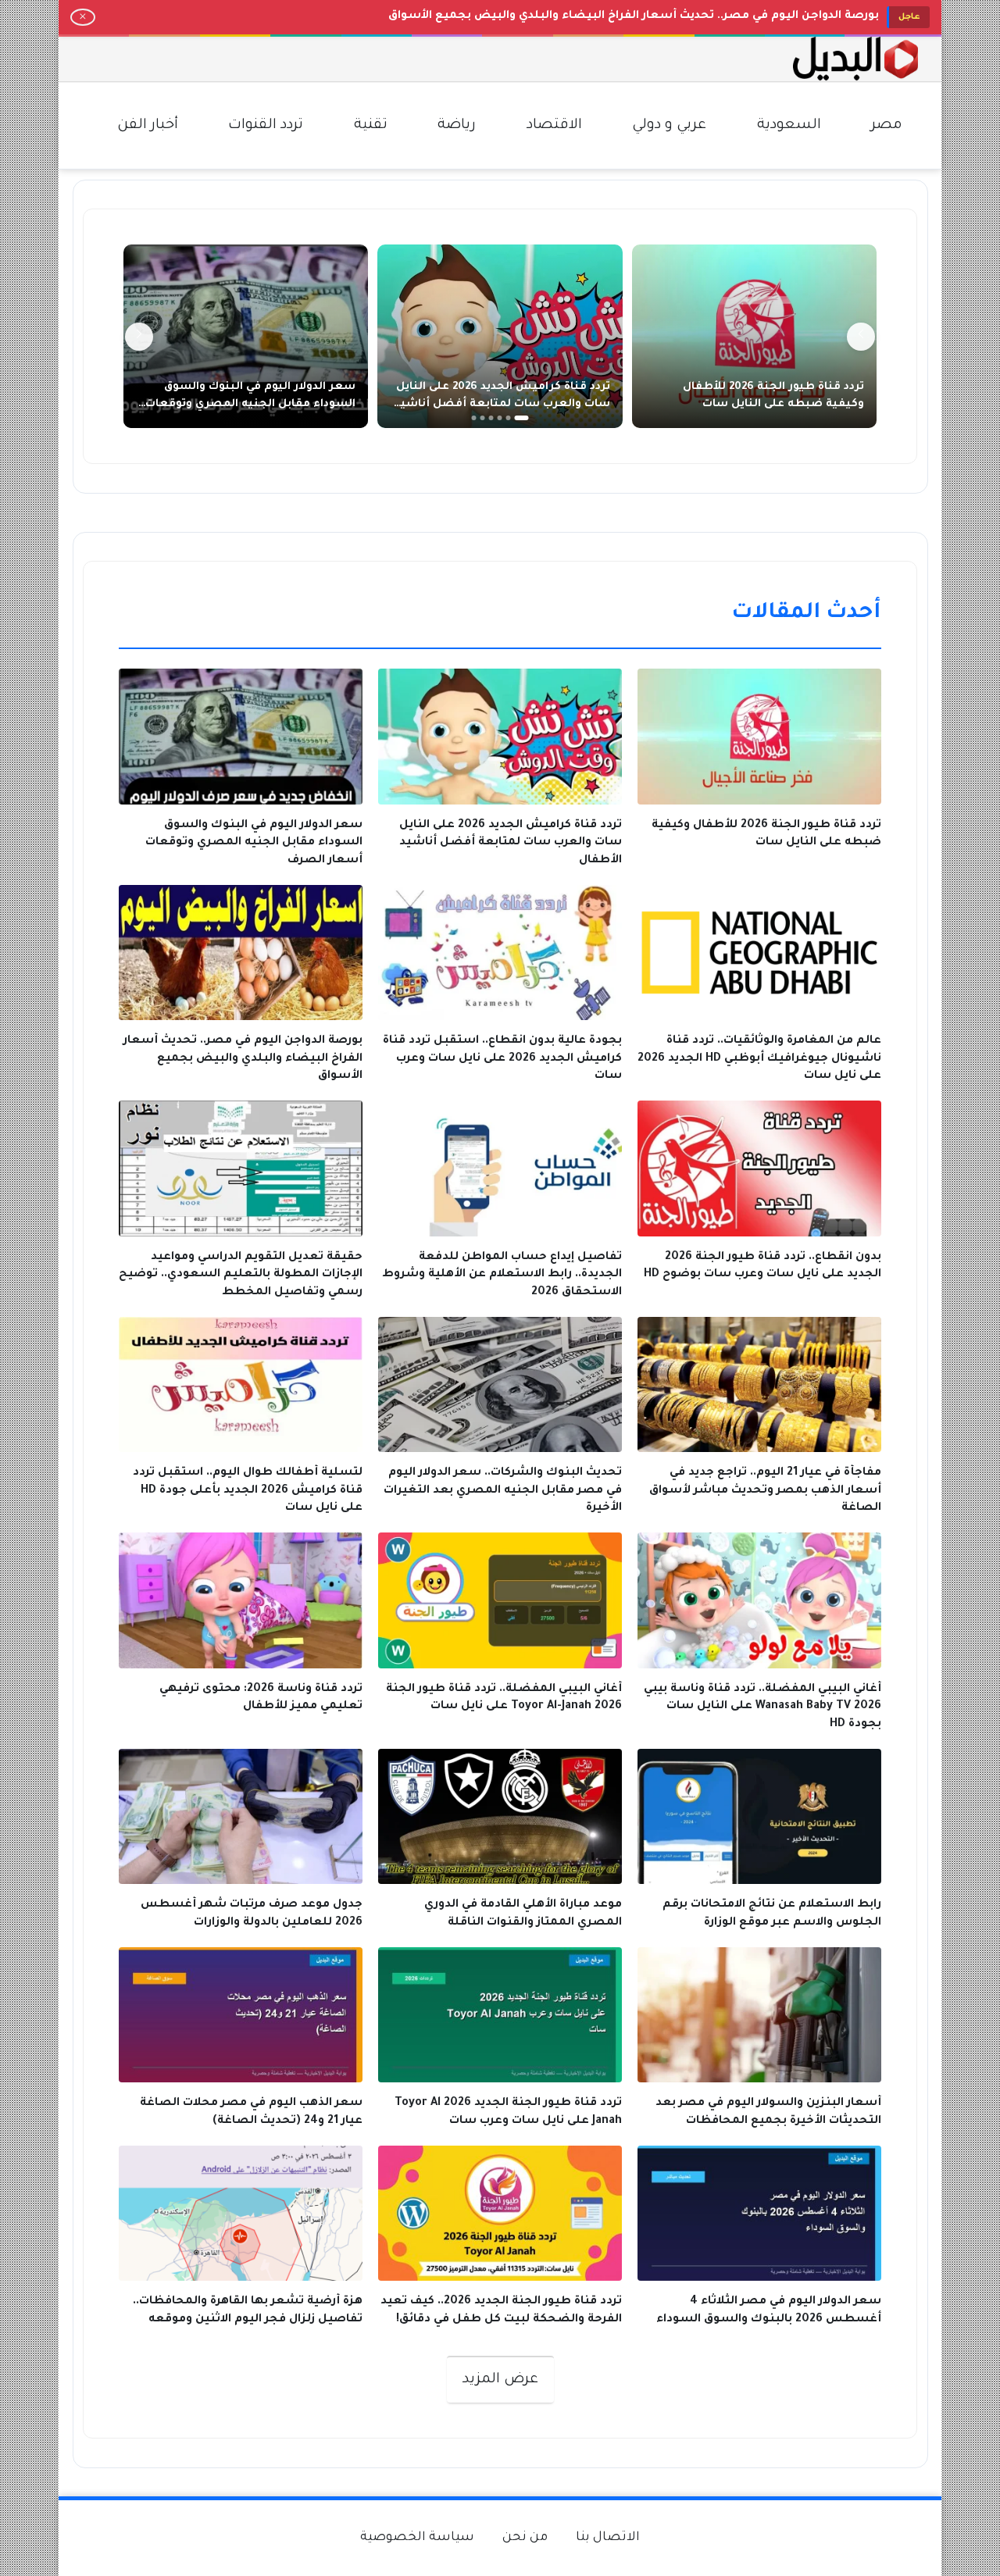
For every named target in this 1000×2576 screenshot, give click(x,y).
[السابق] (861, 337)
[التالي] (139, 337)
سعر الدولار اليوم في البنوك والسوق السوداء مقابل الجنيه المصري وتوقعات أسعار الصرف (250, 404)
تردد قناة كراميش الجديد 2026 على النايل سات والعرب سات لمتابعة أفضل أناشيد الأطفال (502, 404)
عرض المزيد (500, 2380)
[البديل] (855, 59)
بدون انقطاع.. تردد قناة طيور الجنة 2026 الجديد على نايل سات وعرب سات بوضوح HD (654, 16)
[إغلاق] (83, 17)
